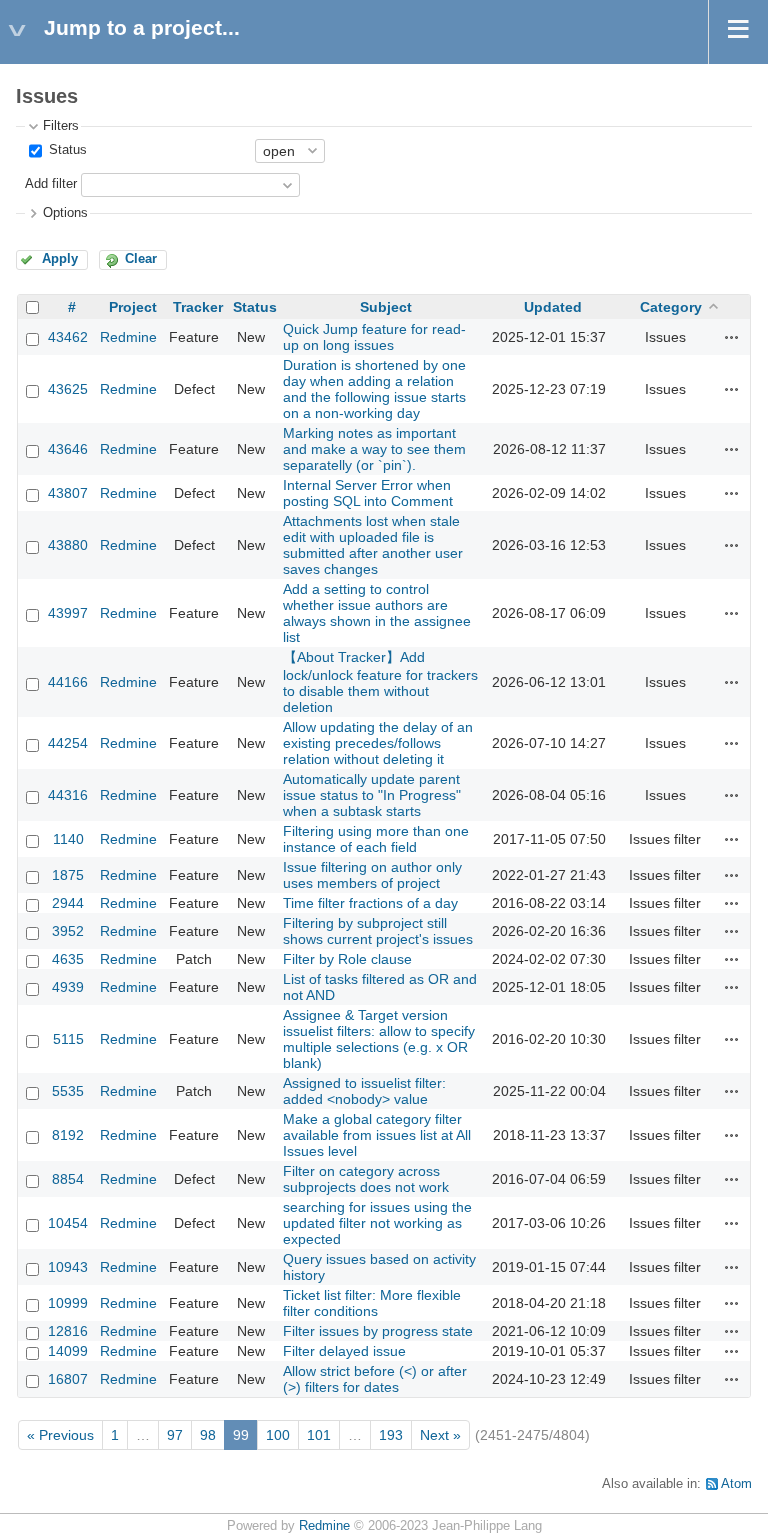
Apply (60, 259)
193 (391, 1435)
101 (319, 1435)
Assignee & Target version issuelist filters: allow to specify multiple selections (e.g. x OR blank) (379, 1039)
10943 (68, 1267)
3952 (68, 931)
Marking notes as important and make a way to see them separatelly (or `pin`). (374, 449)
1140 (68, 839)
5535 (68, 1091)
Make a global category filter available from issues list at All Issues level (377, 1135)
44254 (68, 743)
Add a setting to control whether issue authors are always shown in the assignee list (377, 613)
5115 (68, 1039)
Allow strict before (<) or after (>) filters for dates (375, 1379)
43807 (68, 493)
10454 (68, 1223)
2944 (68, 903)
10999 (68, 1303)
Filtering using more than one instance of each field (376, 839)
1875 (68, 875)
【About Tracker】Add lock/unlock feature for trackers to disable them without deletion (380, 682)
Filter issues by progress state (378, 1331)
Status (66, 150)
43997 (68, 613)
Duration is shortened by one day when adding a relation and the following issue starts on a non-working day (374, 389)
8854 (68, 1179)
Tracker (198, 307)
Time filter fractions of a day (370, 903)
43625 (68, 389)
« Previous (60, 1435)
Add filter (51, 184)
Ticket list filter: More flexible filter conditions (372, 1303)
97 (175, 1435)
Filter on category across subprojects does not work (366, 1179)
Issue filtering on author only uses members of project (372, 875)
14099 (68, 1351)
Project (133, 307)
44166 (68, 682)
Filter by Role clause (347, 959)
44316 (68, 795)
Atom (736, 1484)
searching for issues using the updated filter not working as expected (377, 1223)
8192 (68, 1135)
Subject (386, 307)
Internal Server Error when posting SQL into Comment (368, 493)
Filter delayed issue (344, 1351)
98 (208, 1435)
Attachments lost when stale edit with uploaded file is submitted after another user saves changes (373, 545)
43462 (68, 337)
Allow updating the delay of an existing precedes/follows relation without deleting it (378, 743)
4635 (68, 959)
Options (65, 213)
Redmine (128, 337)
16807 (68, 1379)
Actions (732, 337)
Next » (440, 1435)
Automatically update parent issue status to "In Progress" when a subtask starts (372, 795)
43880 (68, 545)
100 (278, 1435)
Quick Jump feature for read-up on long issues (374, 337)
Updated (553, 307)
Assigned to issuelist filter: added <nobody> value (364, 1091)
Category (671, 307)
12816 (68, 1331)
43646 (68, 449)
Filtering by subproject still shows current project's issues (378, 931)
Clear (141, 259)
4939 (68, 987)
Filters (61, 126)
